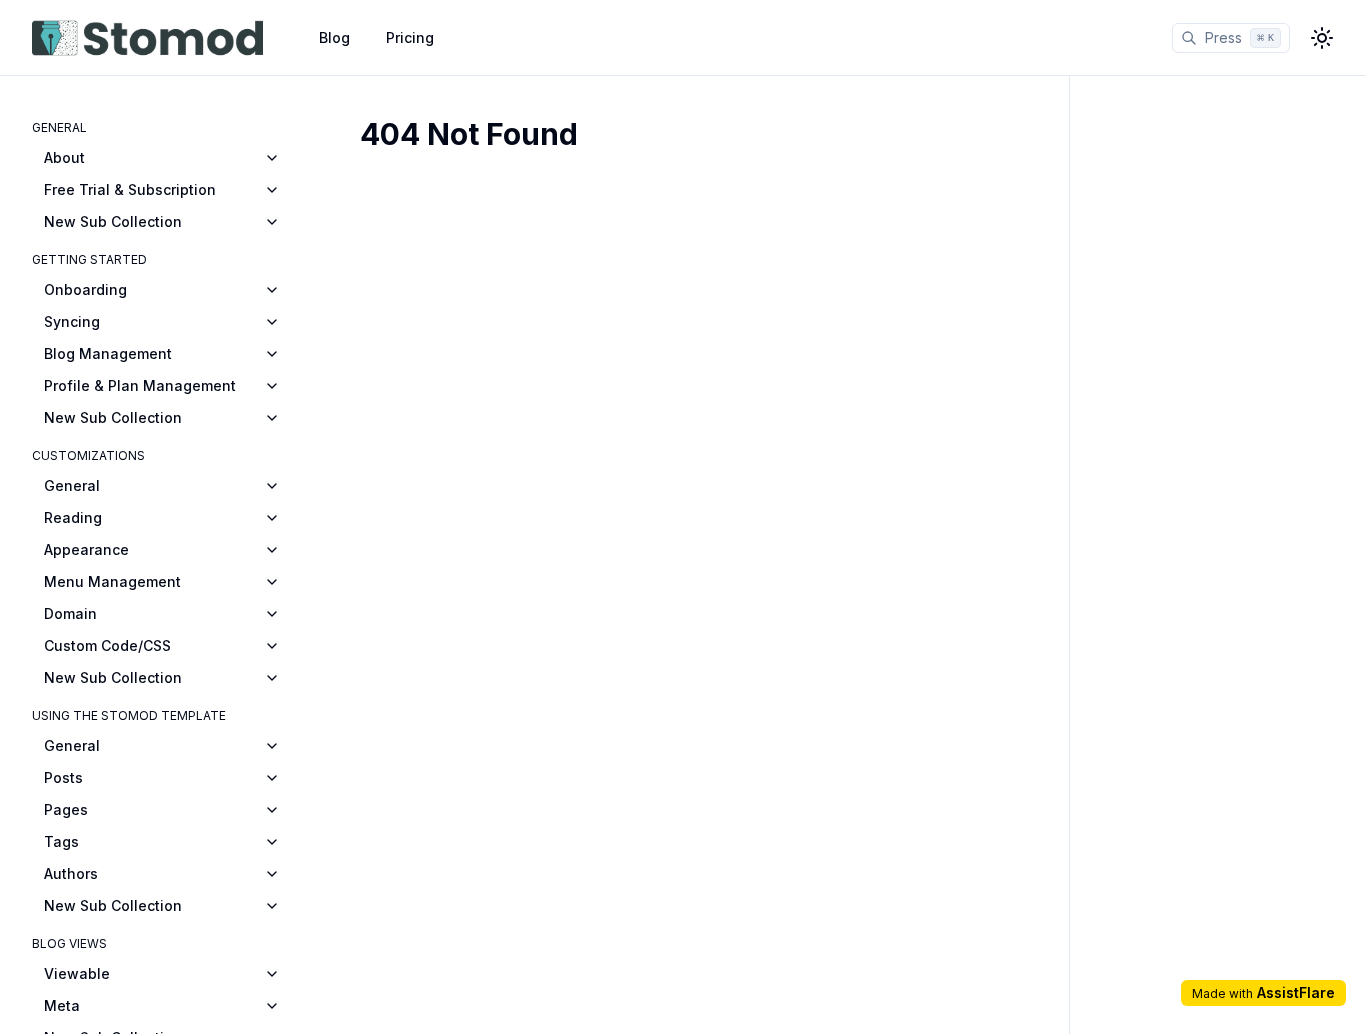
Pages (66, 809)
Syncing (72, 321)
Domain (70, 613)
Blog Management (108, 353)
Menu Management (112, 581)
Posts (63, 777)
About (64, 157)
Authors (71, 873)
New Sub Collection (113, 221)
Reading (73, 517)
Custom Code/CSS (107, 645)
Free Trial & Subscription (130, 189)
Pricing (410, 37)
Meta (62, 1005)
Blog (334, 37)
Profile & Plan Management (140, 385)
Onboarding (85, 289)
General (72, 485)
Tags (61, 841)
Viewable (77, 973)
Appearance (86, 549)
